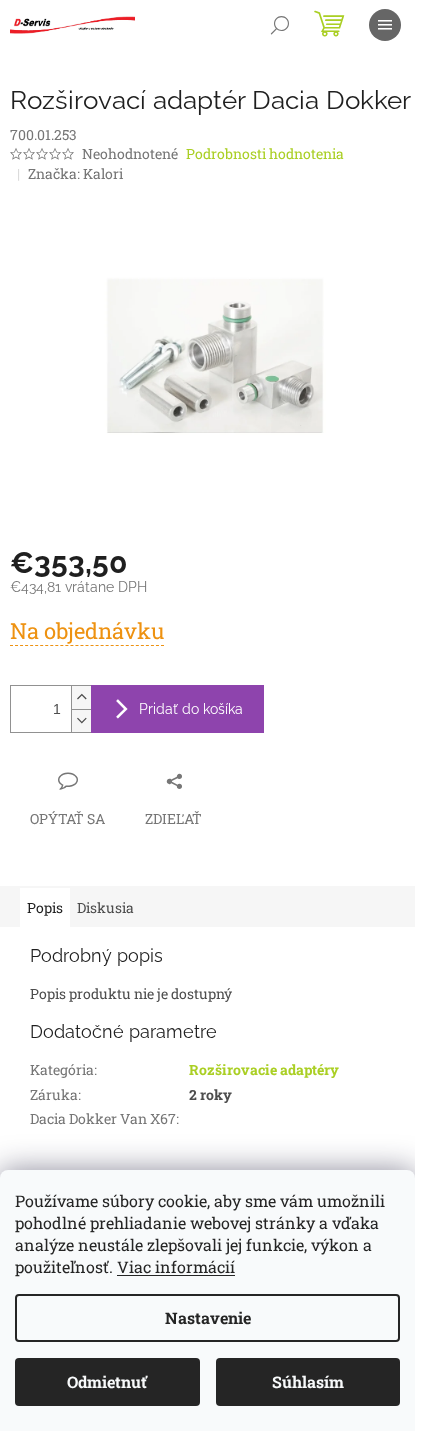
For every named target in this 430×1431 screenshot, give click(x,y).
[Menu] (385, 25)
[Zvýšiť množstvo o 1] (81, 697)
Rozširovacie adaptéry (264, 1069)
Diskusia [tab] (105, 907)
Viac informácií (176, 1266)
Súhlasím (308, 1381)
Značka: (75, 173)
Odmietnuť (107, 1381)
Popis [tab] (45, 907)
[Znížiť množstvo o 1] (81, 720)
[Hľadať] (280, 25)
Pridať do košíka (191, 709)
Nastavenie (208, 1317)
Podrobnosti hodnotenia (265, 153)
